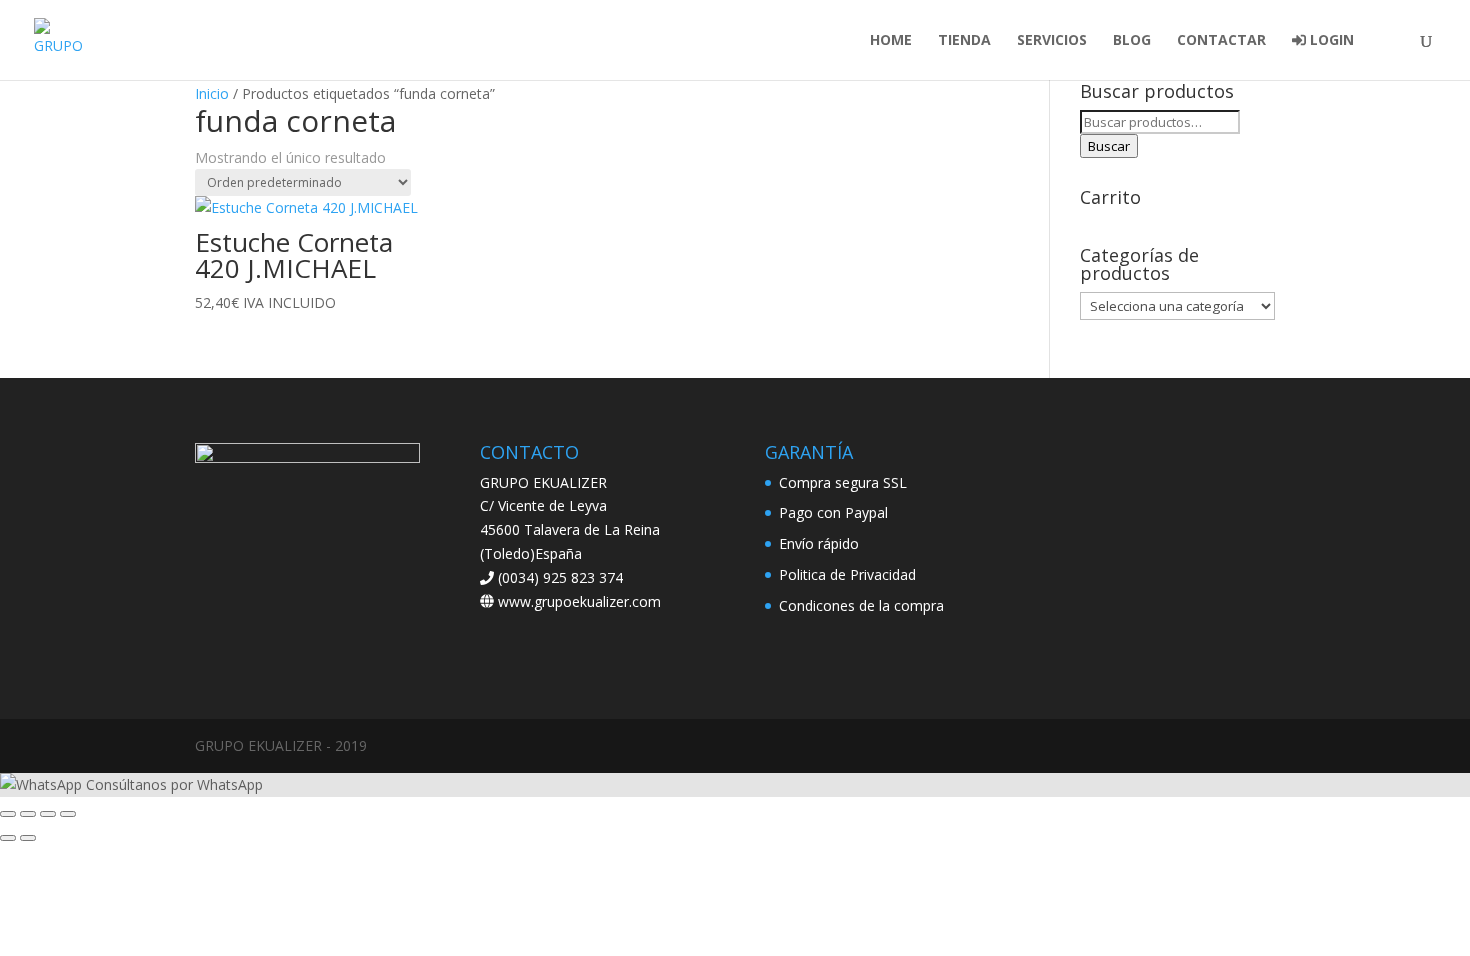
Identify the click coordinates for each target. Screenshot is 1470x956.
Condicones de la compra (861, 605)
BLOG (1132, 41)
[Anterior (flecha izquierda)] (8, 838)
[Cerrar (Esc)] (68, 814)
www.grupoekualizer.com (577, 601)
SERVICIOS (1052, 41)
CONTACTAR (1221, 41)
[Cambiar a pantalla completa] (28, 814)
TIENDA (964, 41)
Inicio (212, 93)
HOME (891, 41)
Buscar (1109, 146)
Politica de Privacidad (847, 574)
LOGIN (1330, 41)
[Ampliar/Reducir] (8, 814)
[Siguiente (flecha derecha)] (28, 838)
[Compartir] (48, 814)
